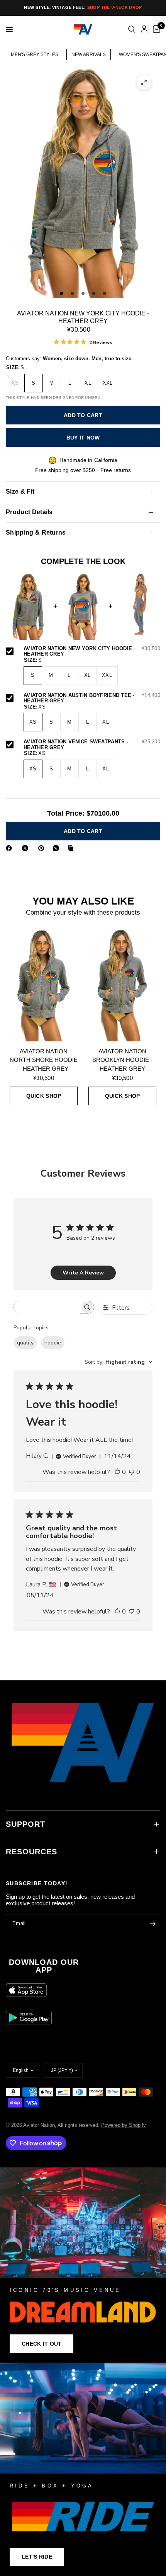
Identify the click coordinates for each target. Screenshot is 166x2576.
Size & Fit (20, 492)
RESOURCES (31, 1852)
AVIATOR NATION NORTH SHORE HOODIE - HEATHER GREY (44, 1060)
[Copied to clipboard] (72, 848)
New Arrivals (89, 55)
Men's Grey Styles (35, 55)
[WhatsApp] (58, 848)
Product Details (29, 512)
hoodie (53, 1343)
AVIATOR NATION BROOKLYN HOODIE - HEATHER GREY (122, 1060)
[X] (27, 848)
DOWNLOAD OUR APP (44, 1966)
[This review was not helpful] (132, 1472)
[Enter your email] (152, 1924)
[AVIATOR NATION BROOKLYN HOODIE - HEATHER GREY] (122, 985)
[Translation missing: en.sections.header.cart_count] (155, 29)
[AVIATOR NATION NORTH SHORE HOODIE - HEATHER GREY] (44, 985)
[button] (41, 2344)
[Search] (132, 29)
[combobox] (119, 1362)
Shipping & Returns (36, 532)
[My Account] (144, 29)
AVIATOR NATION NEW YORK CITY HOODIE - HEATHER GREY (92, 652)
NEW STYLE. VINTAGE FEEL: (83, 7)
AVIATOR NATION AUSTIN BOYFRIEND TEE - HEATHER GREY (92, 698)
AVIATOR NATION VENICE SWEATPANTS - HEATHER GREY (92, 745)
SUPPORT (25, 1824)
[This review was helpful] (117, 1472)
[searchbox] (47, 1307)
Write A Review (83, 1273)
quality (25, 1343)
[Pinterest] (43, 848)
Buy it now (83, 438)
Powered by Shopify (124, 2125)
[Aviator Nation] (83, 2265)
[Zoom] (144, 82)
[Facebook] (10, 848)
